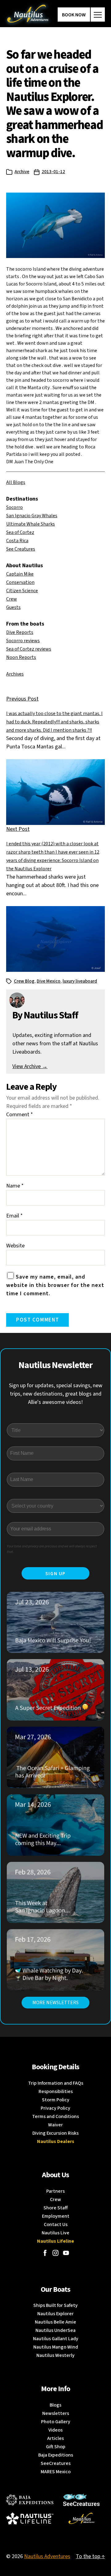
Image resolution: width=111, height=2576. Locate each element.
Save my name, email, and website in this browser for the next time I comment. (55, 1285)
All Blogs (16, 482)
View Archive (30, 1066)
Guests (13, 607)
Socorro (14, 507)
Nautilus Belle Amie (55, 2322)
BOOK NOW (74, 15)
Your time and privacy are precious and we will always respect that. (52, 1549)
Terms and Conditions (55, 2116)
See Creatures (21, 549)
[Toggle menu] (98, 15)
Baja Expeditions (56, 2455)
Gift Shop (56, 2447)
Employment (56, 2216)
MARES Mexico (56, 2472)
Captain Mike (20, 574)
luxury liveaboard (80, 981)
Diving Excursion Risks (55, 2133)
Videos (55, 2430)
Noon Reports (21, 657)
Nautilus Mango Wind (56, 2347)
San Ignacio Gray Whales (32, 516)
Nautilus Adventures (47, 2556)
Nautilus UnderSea (55, 2330)
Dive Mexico (49, 981)
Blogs (55, 2405)
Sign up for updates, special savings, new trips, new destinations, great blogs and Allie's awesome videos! (56, 1394)
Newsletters (56, 2413)
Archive (22, 172)
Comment (20, 1115)
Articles (55, 2438)
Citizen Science (22, 591)
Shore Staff (56, 2208)
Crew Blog (24, 981)
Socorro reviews (23, 641)
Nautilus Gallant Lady (56, 2339)
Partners (55, 2191)
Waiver (55, 2125)
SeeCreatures (56, 2463)
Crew (12, 599)
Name (15, 1186)
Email (14, 1216)
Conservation (20, 582)
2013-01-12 (53, 172)
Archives (15, 674)
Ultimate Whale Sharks (31, 524)
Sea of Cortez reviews (29, 649)
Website (15, 1246)
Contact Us (56, 2224)
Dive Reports (20, 632)
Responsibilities (56, 2091)
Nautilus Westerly (55, 2355)
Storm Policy (56, 2100)
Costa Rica (17, 541)
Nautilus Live (55, 2233)
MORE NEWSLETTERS (55, 2003)
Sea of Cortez (20, 532)
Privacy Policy (55, 2108)
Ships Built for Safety (55, 2305)
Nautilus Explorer (55, 2314)
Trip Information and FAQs (56, 2083)
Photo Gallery (56, 2422)
